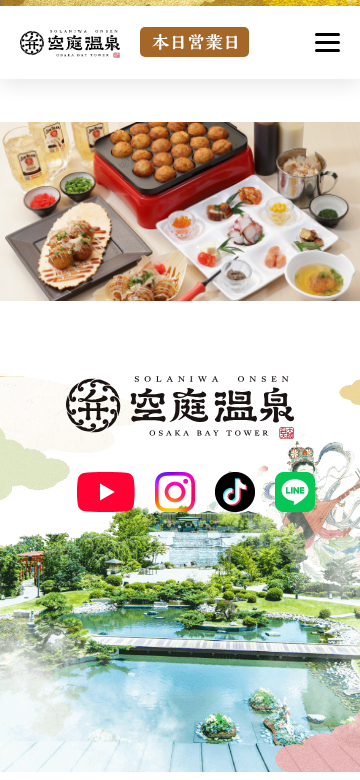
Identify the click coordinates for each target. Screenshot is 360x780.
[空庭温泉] (70, 43)
